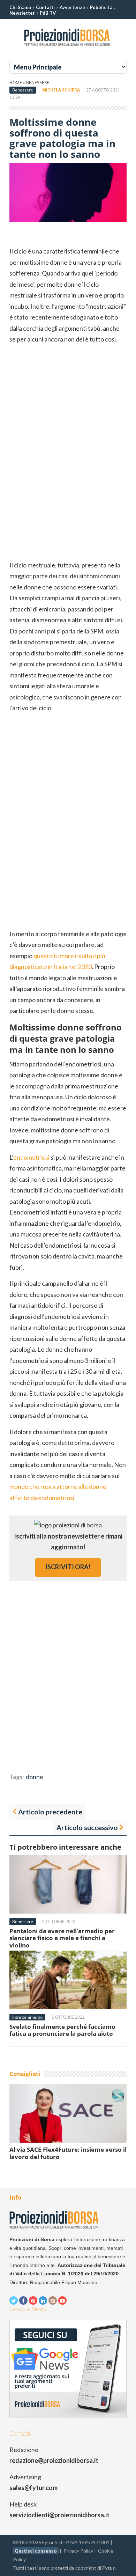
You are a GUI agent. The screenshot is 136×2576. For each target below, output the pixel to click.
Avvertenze (72, 7)
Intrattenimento (27, 2017)
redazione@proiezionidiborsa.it (54, 2460)
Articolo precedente (50, 1812)
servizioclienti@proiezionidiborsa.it (59, 2515)
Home (16, 83)
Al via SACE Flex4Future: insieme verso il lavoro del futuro (68, 2153)
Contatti (45, 7)
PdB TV (48, 13)
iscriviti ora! (68, 1567)
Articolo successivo (87, 1827)
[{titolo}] (68, 49)
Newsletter (22, 13)
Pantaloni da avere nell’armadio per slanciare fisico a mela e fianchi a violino (62, 1938)
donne (35, 1777)
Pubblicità (101, 7)
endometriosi (31, 1157)
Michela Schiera (61, 90)
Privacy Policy (78, 2551)
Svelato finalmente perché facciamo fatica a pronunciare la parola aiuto (62, 2030)
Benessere (38, 83)
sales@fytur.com (33, 2488)
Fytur (108, 2568)
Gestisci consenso (36, 2551)
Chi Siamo (20, 7)
